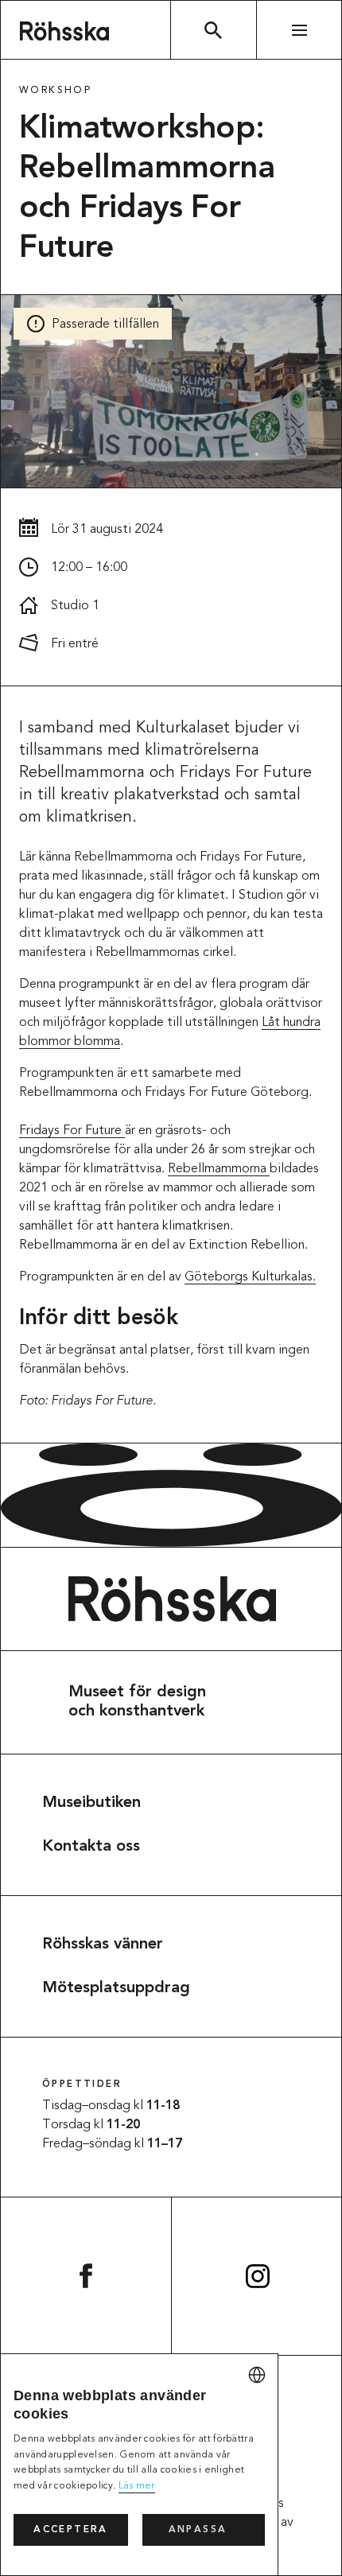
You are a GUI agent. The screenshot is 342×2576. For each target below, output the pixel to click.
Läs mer (137, 2486)
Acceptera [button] (71, 2530)
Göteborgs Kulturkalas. (250, 1277)
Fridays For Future (72, 1131)
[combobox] (257, 2375)
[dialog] (139, 2465)
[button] (204, 2530)
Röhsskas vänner (103, 1945)
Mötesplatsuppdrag (116, 1988)
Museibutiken (91, 1803)
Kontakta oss (91, 1847)
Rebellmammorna (219, 1169)
